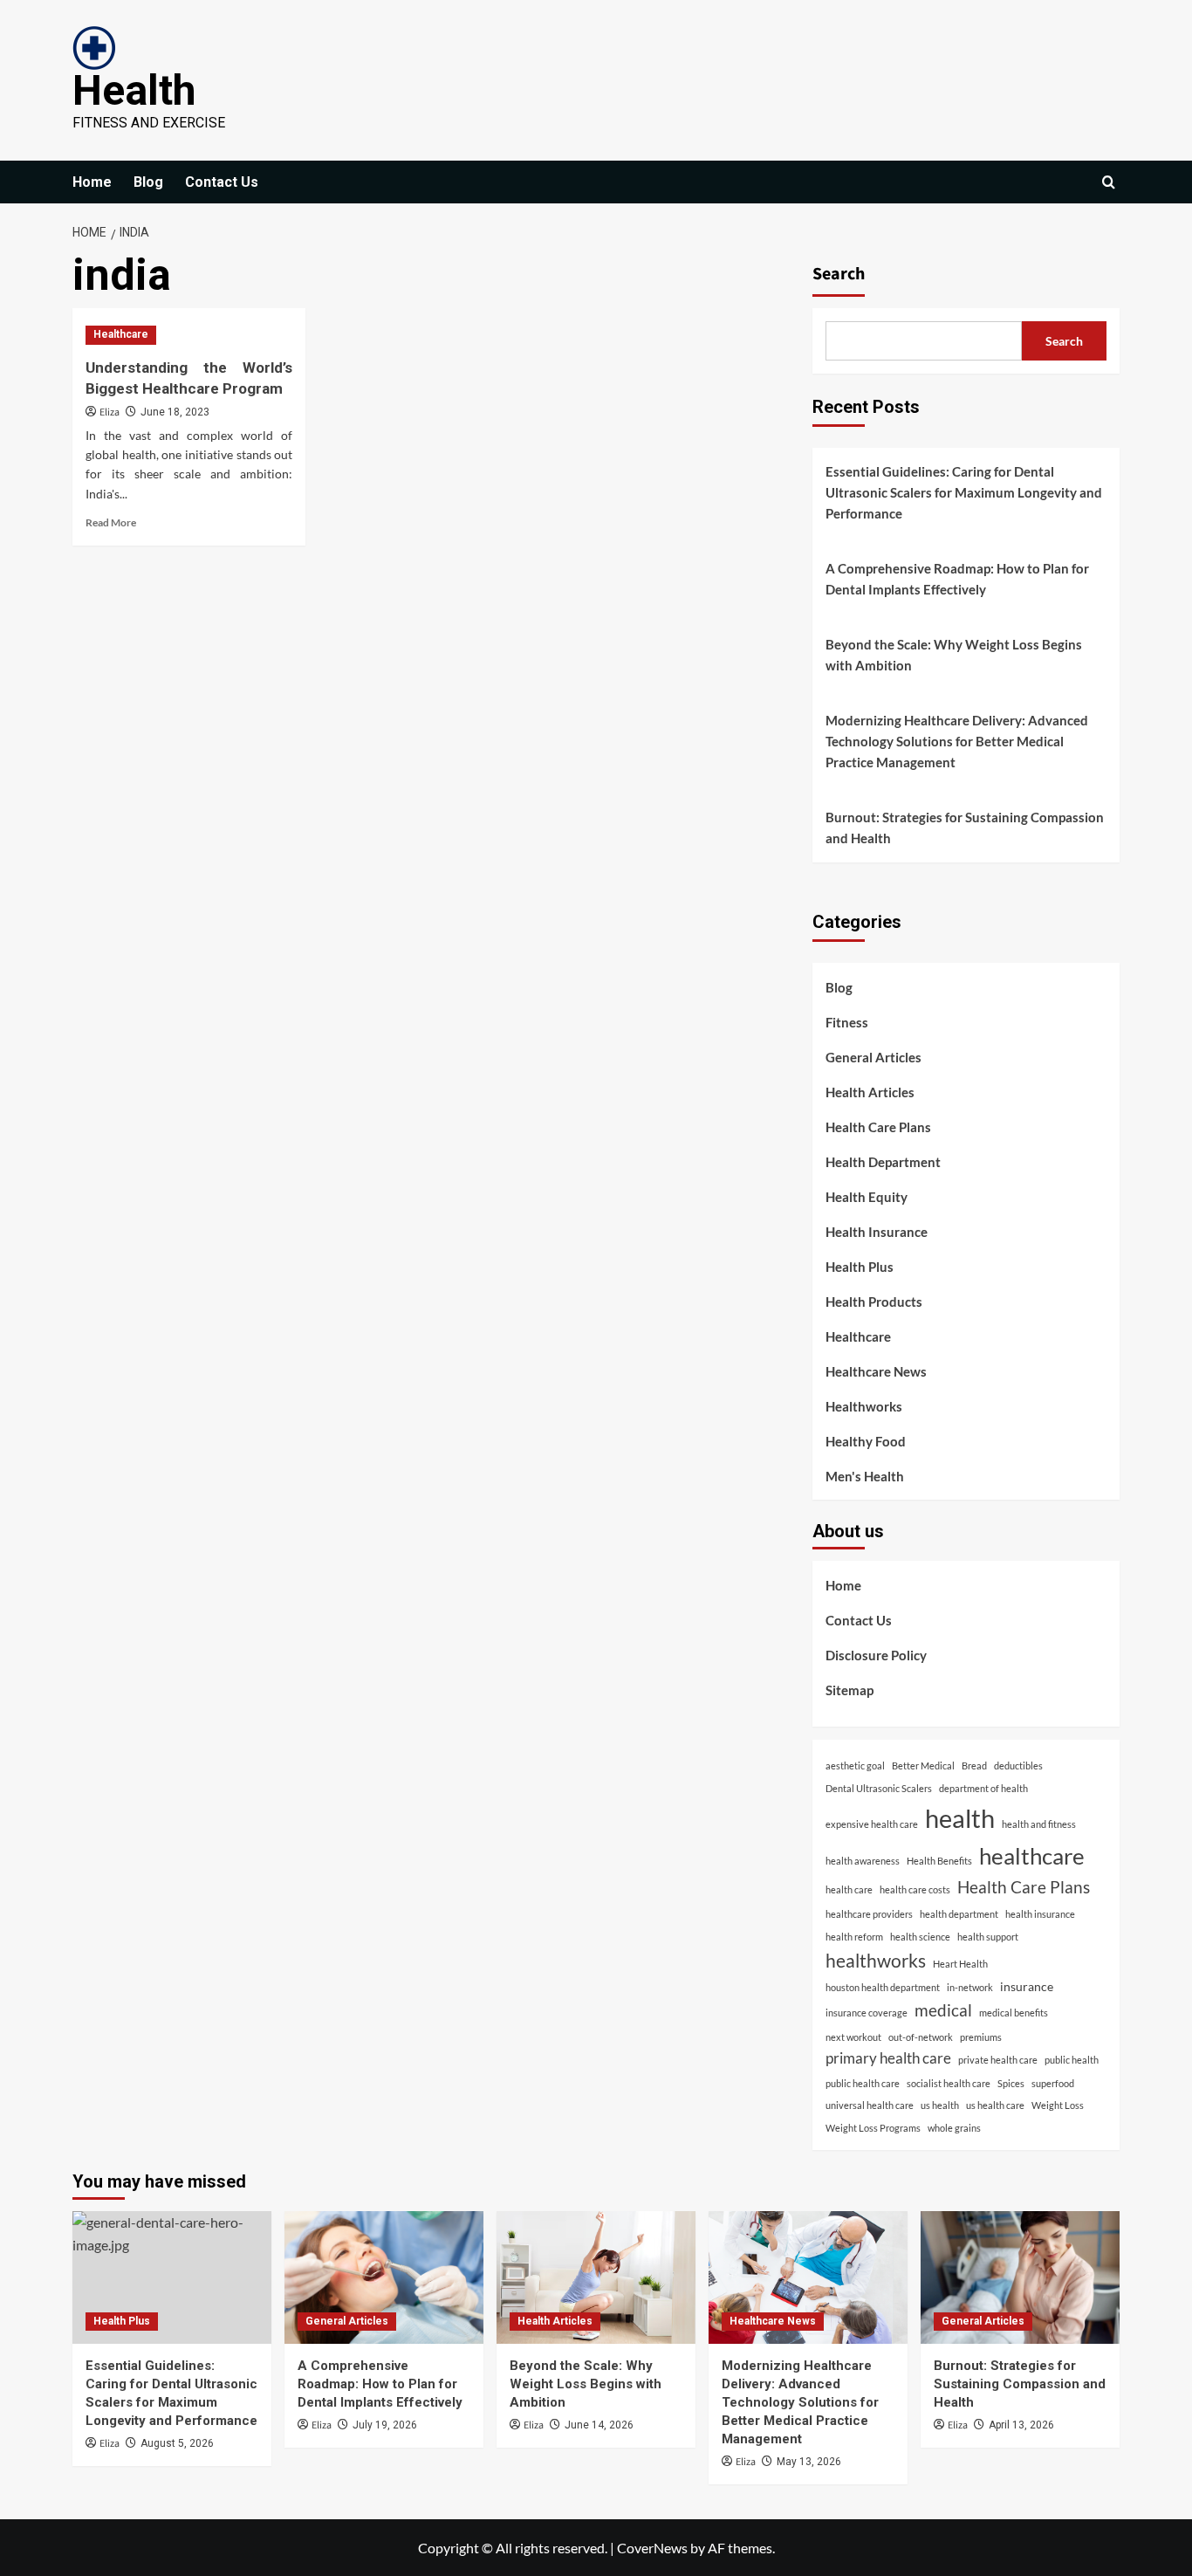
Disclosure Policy (876, 1655)
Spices (1011, 2083)
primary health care (888, 2058)
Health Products (874, 1302)
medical (943, 2010)
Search (839, 274)
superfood (1053, 2083)
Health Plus (860, 1267)
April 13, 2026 (1021, 2425)
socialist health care (949, 2083)
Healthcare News (876, 1371)
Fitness (847, 1022)
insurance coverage (867, 2013)
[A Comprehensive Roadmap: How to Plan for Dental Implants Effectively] (384, 2277)
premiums (981, 2037)
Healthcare (121, 334)
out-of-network (921, 2037)
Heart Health (960, 1964)
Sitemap (849, 1690)
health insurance (1040, 1914)
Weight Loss (1058, 2105)
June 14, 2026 (599, 2425)
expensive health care (872, 1824)
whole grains (954, 2128)
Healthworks (864, 1406)
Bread (974, 1765)
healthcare (1032, 1856)
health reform (854, 1937)
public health (1072, 2060)
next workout (853, 2037)
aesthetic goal (855, 1765)
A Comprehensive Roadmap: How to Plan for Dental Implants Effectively (957, 579)
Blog (148, 182)
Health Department (883, 1162)
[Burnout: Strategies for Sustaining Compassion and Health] (1020, 2277)
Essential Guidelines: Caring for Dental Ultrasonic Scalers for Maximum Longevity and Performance (964, 492)
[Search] (1109, 182)
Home (92, 182)
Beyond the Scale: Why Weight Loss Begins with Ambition (954, 655)
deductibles (1018, 1765)
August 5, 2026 (177, 2443)
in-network (970, 1987)
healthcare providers (869, 1914)
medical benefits (1014, 2013)
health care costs (915, 1889)
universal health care (870, 2105)
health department (959, 1914)
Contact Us (222, 182)
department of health (983, 1788)
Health (134, 90)
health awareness (863, 1861)
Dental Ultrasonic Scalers (879, 1788)
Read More (111, 522)
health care (849, 1889)
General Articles (873, 1057)
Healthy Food (866, 1441)
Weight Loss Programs (873, 2128)
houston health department (883, 1987)
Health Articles (870, 1092)
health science (920, 1937)
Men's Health (865, 1476)
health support (988, 1937)
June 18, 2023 (175, 412)
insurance (1027, 1986)
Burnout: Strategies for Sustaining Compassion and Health (965, 828)
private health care (998, 2060)
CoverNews (652, 2548)
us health (940, 2105)
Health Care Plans (878, 1127)
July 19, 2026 (385, 2425)
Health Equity (867, 1197)
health (960, 1818)
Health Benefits (939, 1861)
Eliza (110, 412)
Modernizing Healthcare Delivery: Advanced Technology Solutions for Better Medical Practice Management (957, 741)
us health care (995, 2105)
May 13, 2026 (809, 2462)
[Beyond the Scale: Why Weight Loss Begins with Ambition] (596, 2277)
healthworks (876, 1960)
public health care (863, 2083)
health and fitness (1039, 1824)
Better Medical (923, 1765)
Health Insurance (877, 1232)
